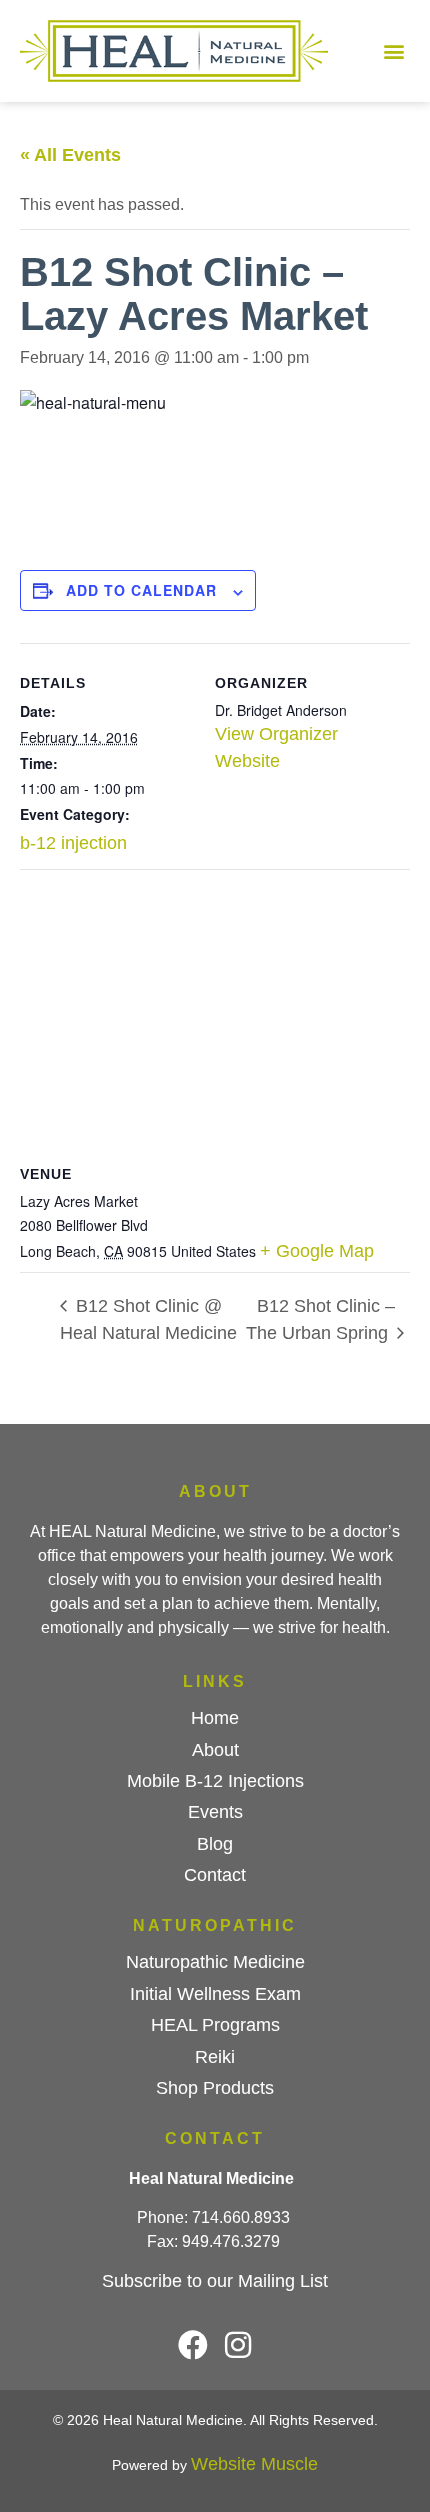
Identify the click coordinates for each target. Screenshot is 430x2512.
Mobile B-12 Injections (215, 1781)
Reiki (215, 2057)
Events (215, 1812)
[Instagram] (238, 2345)
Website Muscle (254, 2464)
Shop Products (215, 2088)
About (215, 1750)
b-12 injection (73, 843)
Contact (215, 1875)
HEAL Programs (215, 2025)
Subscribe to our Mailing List (215, 2281)
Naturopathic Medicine (215, 1962)
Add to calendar (141, 590)
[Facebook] (193, 2345)
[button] (393, 51)
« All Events (70, 155)
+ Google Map (317, 1251)
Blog (215, 1844)
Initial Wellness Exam (215, 1994)
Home (215, 1718)
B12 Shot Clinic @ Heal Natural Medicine (148, 1319)
